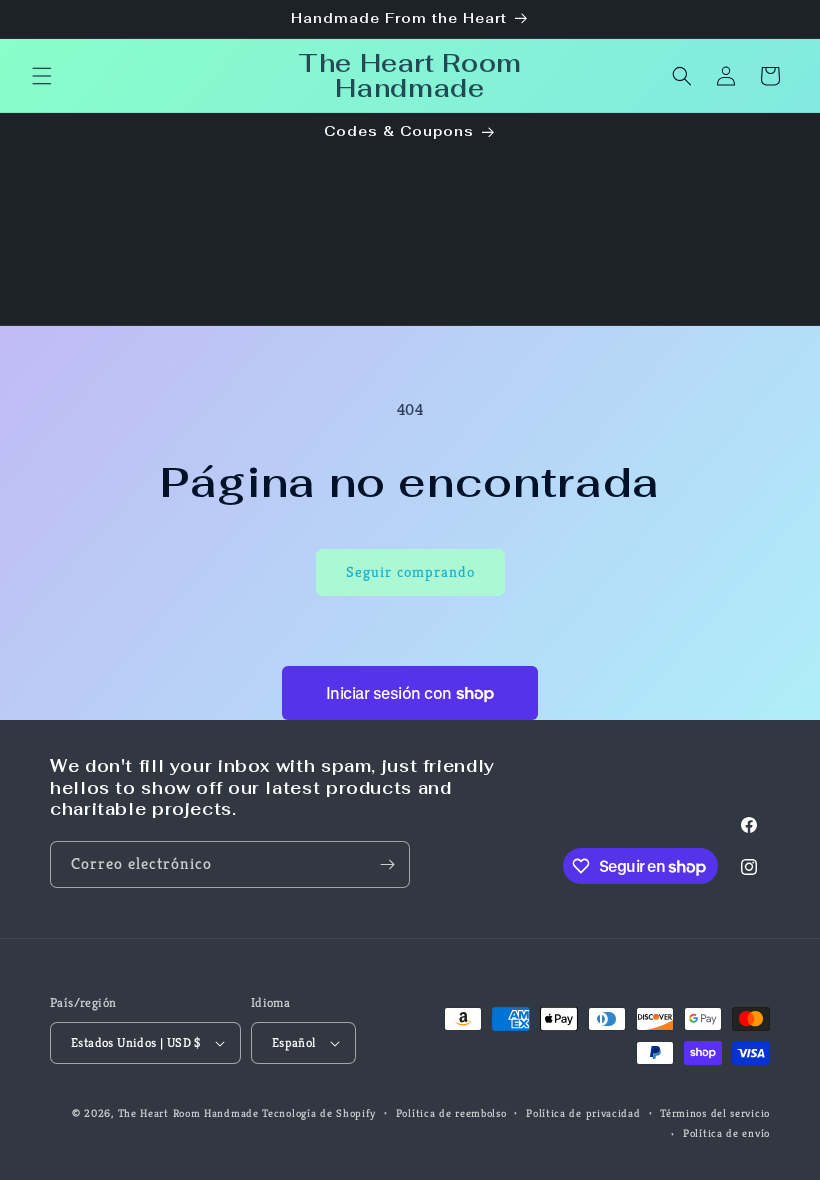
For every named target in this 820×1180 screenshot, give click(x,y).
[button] (42, 76)
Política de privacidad (583, 1113)
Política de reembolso (451, 1113)
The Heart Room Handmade (188, 1113)
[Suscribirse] (387, 864)
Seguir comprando (410, 571)
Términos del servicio (715, 1113)
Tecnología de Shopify (319, 1113)
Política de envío (726, 1133)
